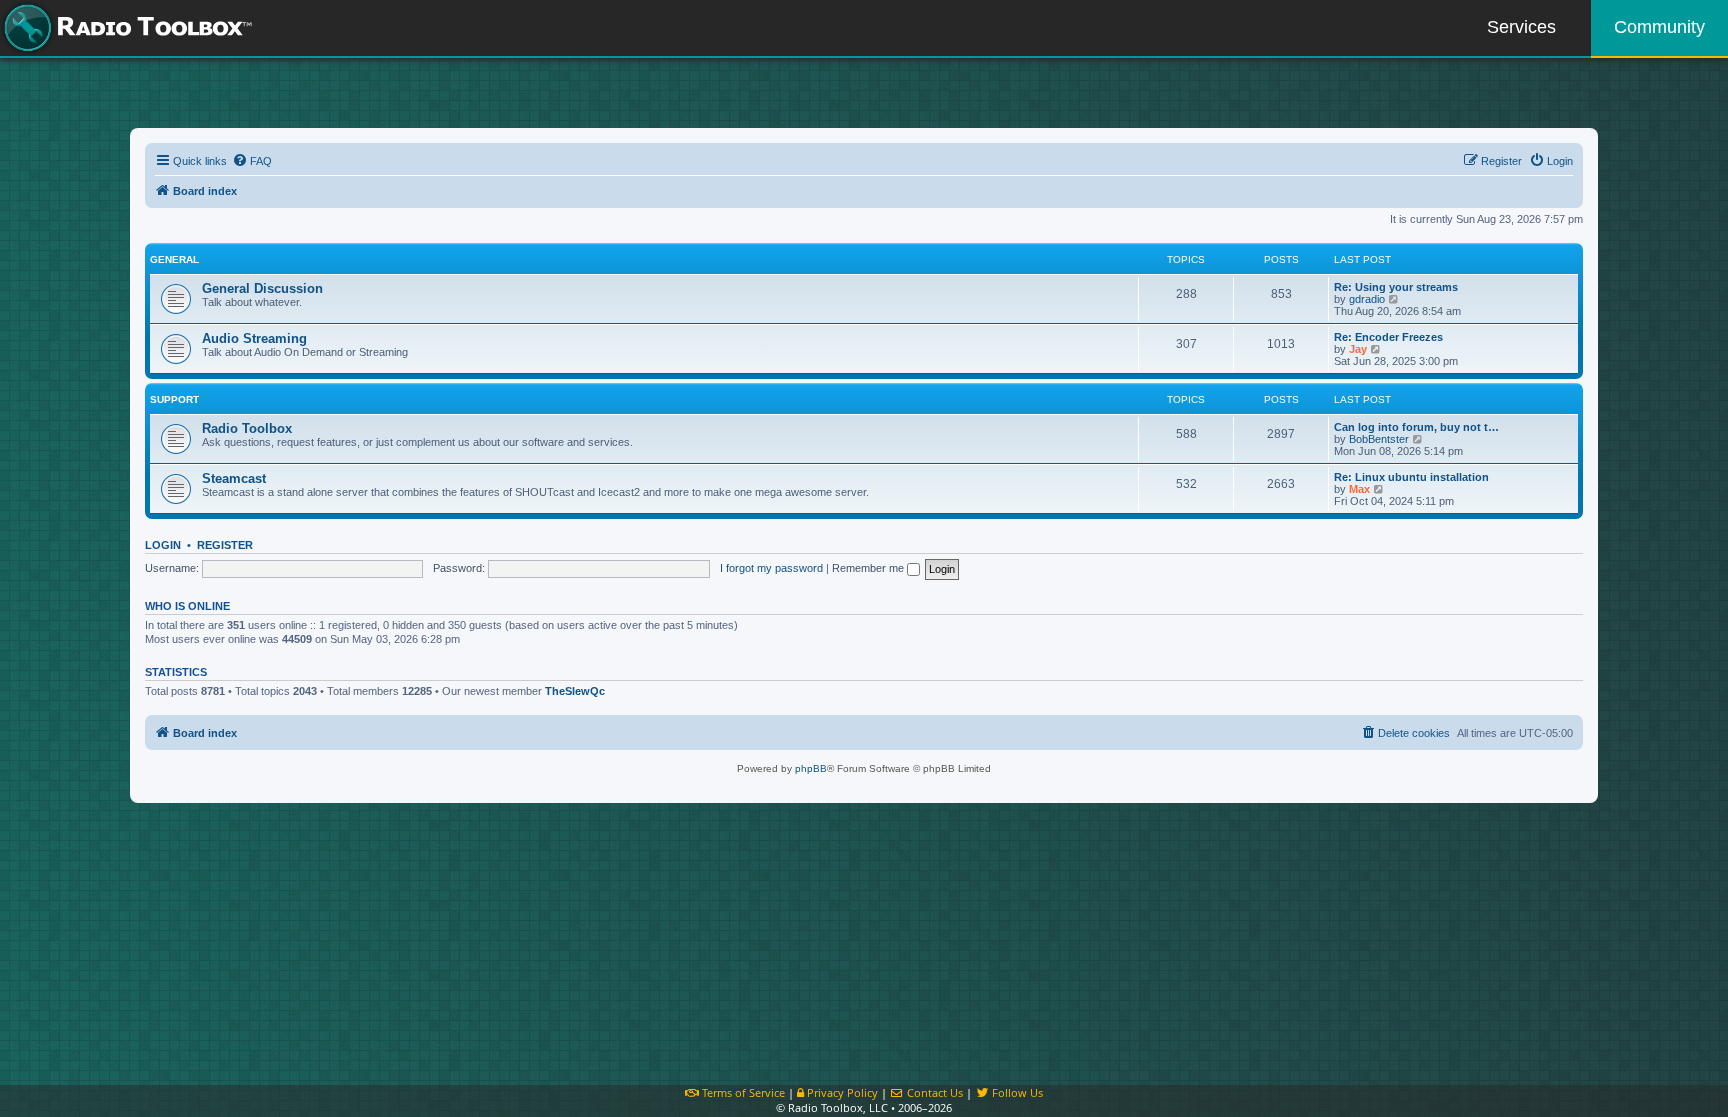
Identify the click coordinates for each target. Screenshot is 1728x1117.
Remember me (869, 568)
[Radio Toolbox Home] (125, 28)
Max (1359, 489)
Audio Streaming (254, 338)
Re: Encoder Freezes (1388, 337)
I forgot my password (771, 568)
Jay (1358, 349)
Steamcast (234, 478)
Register (225, 545)
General (174, 259)
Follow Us (1016, 1092)
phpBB (811, 768)
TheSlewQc (575, 691)
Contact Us (933, 1092)
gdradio (1367, 299)
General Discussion (262, 288)
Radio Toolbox (247, 428)
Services (1521, 27)
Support (174, 399)
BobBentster (1379, 439)
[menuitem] (252, 161)
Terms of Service (742, 1092)
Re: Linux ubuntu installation (1411, 477)
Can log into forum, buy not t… (1416, 427)
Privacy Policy (841, 1092)
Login (163, 545)
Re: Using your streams (1396, 287)
